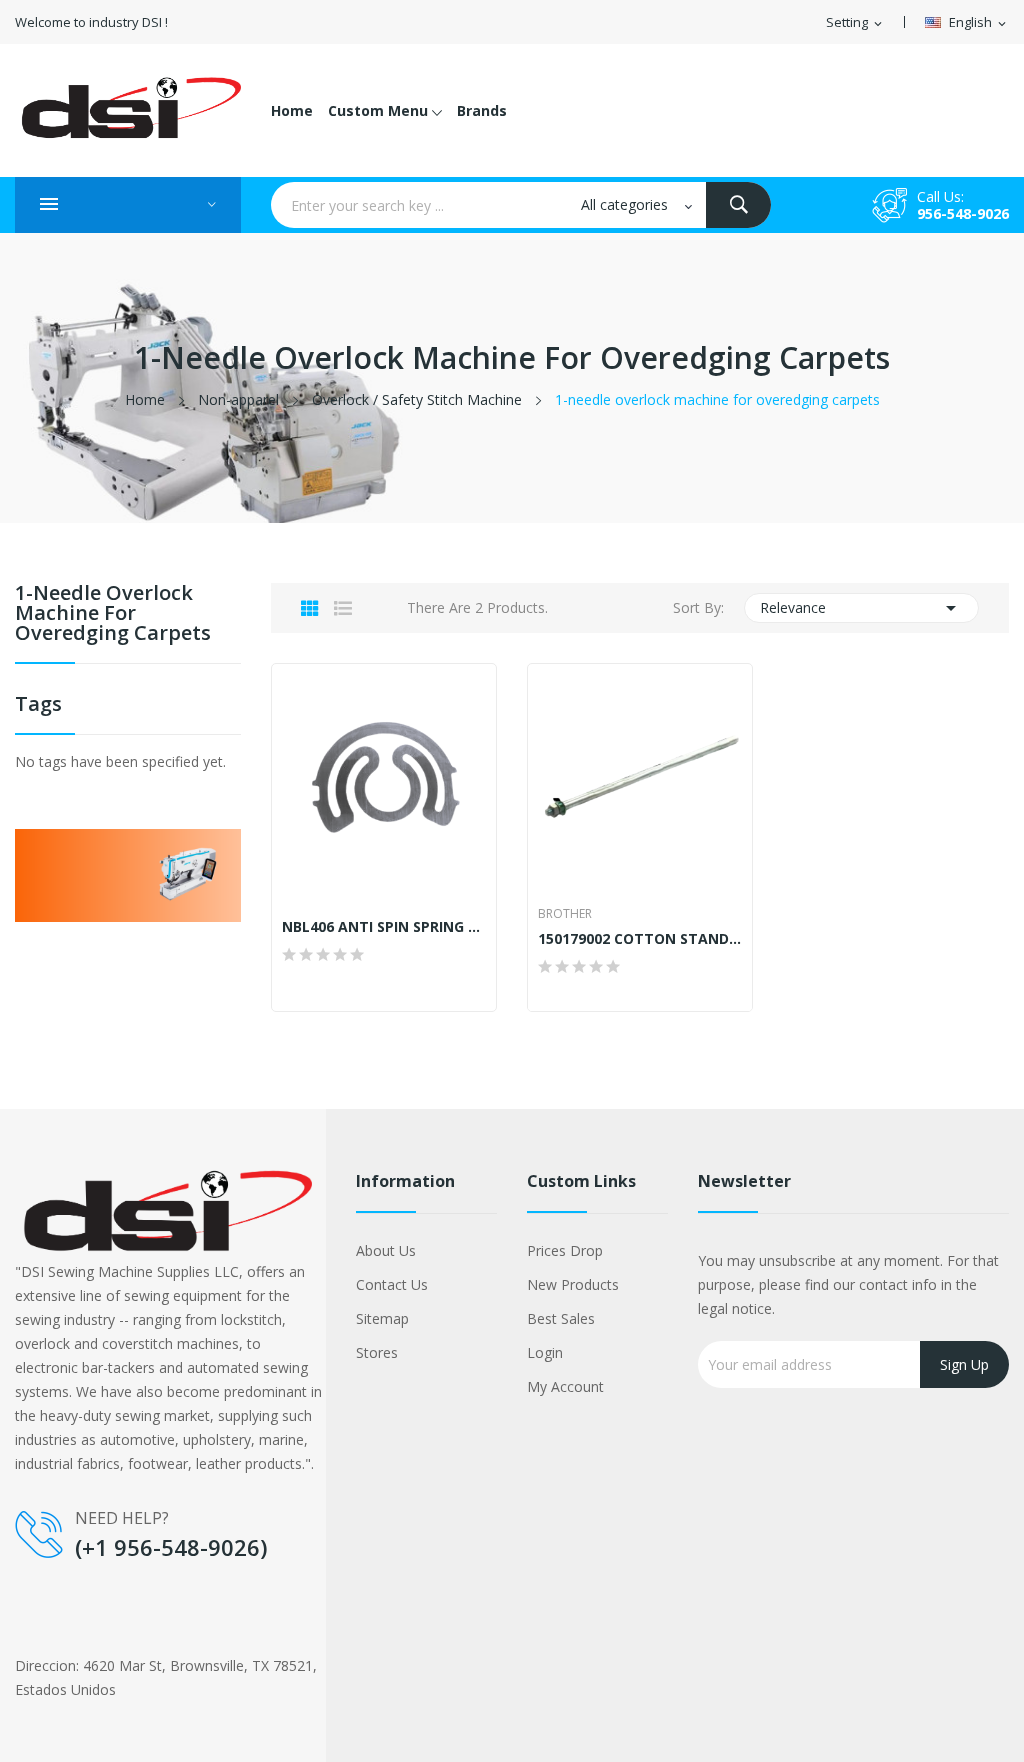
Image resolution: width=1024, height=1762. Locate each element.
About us (386, 1250)
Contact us (392, 1284)
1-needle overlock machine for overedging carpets (113, 614)
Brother (565, 914)
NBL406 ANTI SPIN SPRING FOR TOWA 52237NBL (384, 927)
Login (545, 1352)
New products (573, 1284)
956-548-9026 (963, 213)
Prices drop (565, 1250)
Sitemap (382, 1318)
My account (565, 1386)
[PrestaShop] (128, 873)
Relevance (862, 608)
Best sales (561, 1318)
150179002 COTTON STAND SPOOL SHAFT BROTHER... (640, 939)
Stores (377, 1352)
